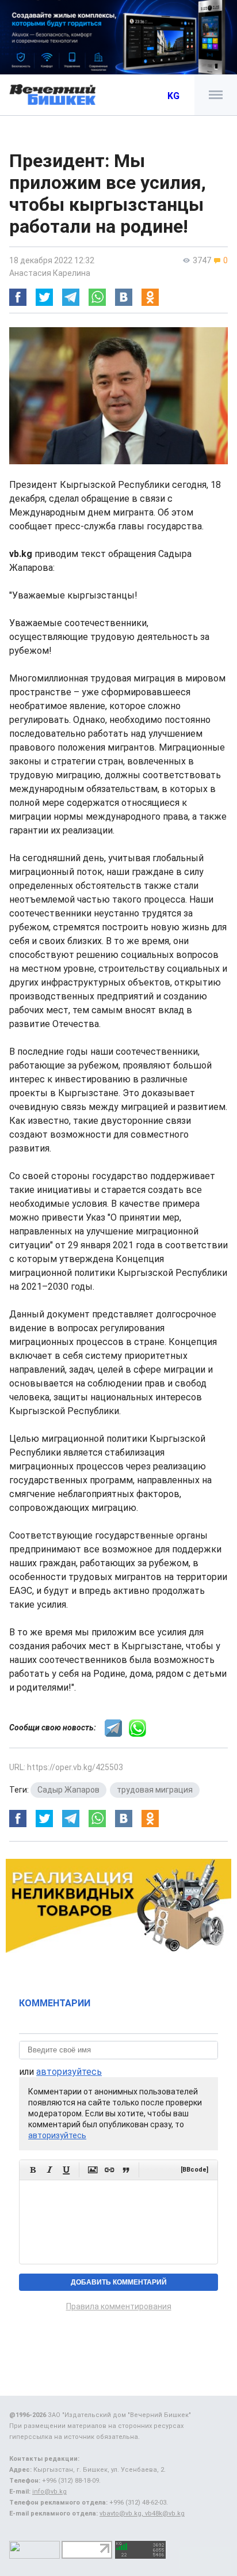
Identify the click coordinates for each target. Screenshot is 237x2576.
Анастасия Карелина (50, 273)
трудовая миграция (155, 1790)
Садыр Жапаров (68, 1790)
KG (173, 96)
